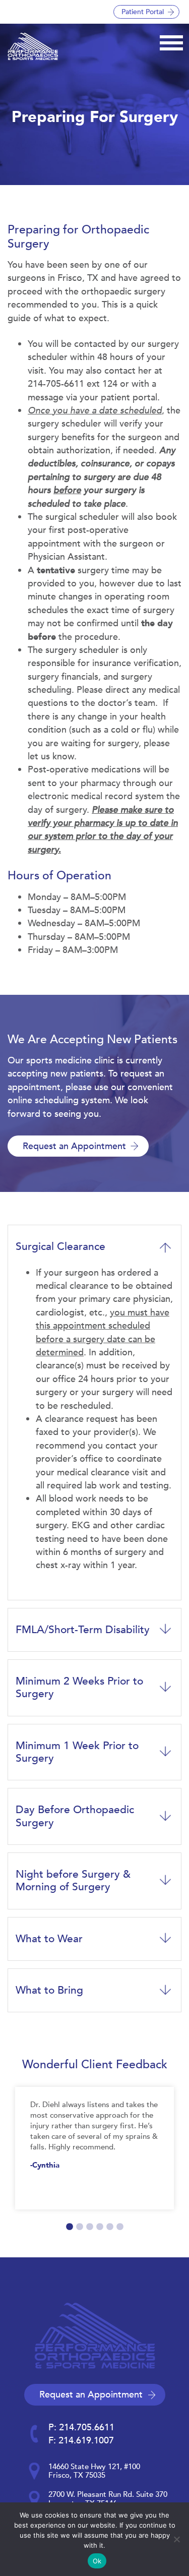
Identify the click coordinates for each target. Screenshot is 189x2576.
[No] (176, 2539)
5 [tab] (110, 2227)
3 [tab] (90, 2227)
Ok (97, 2561)
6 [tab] (120, 2227)
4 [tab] (100, 2227)
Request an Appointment (74, 1146)
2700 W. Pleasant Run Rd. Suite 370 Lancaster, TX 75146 (108, 2499)
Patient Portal (143, 12)
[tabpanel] (94, 2148)
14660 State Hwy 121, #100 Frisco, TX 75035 (94, 2471)
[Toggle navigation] (171, 41)
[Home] (33, 46)
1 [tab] (70, 2227)
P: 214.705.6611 (81, 2427)
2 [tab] (80, 2227)
